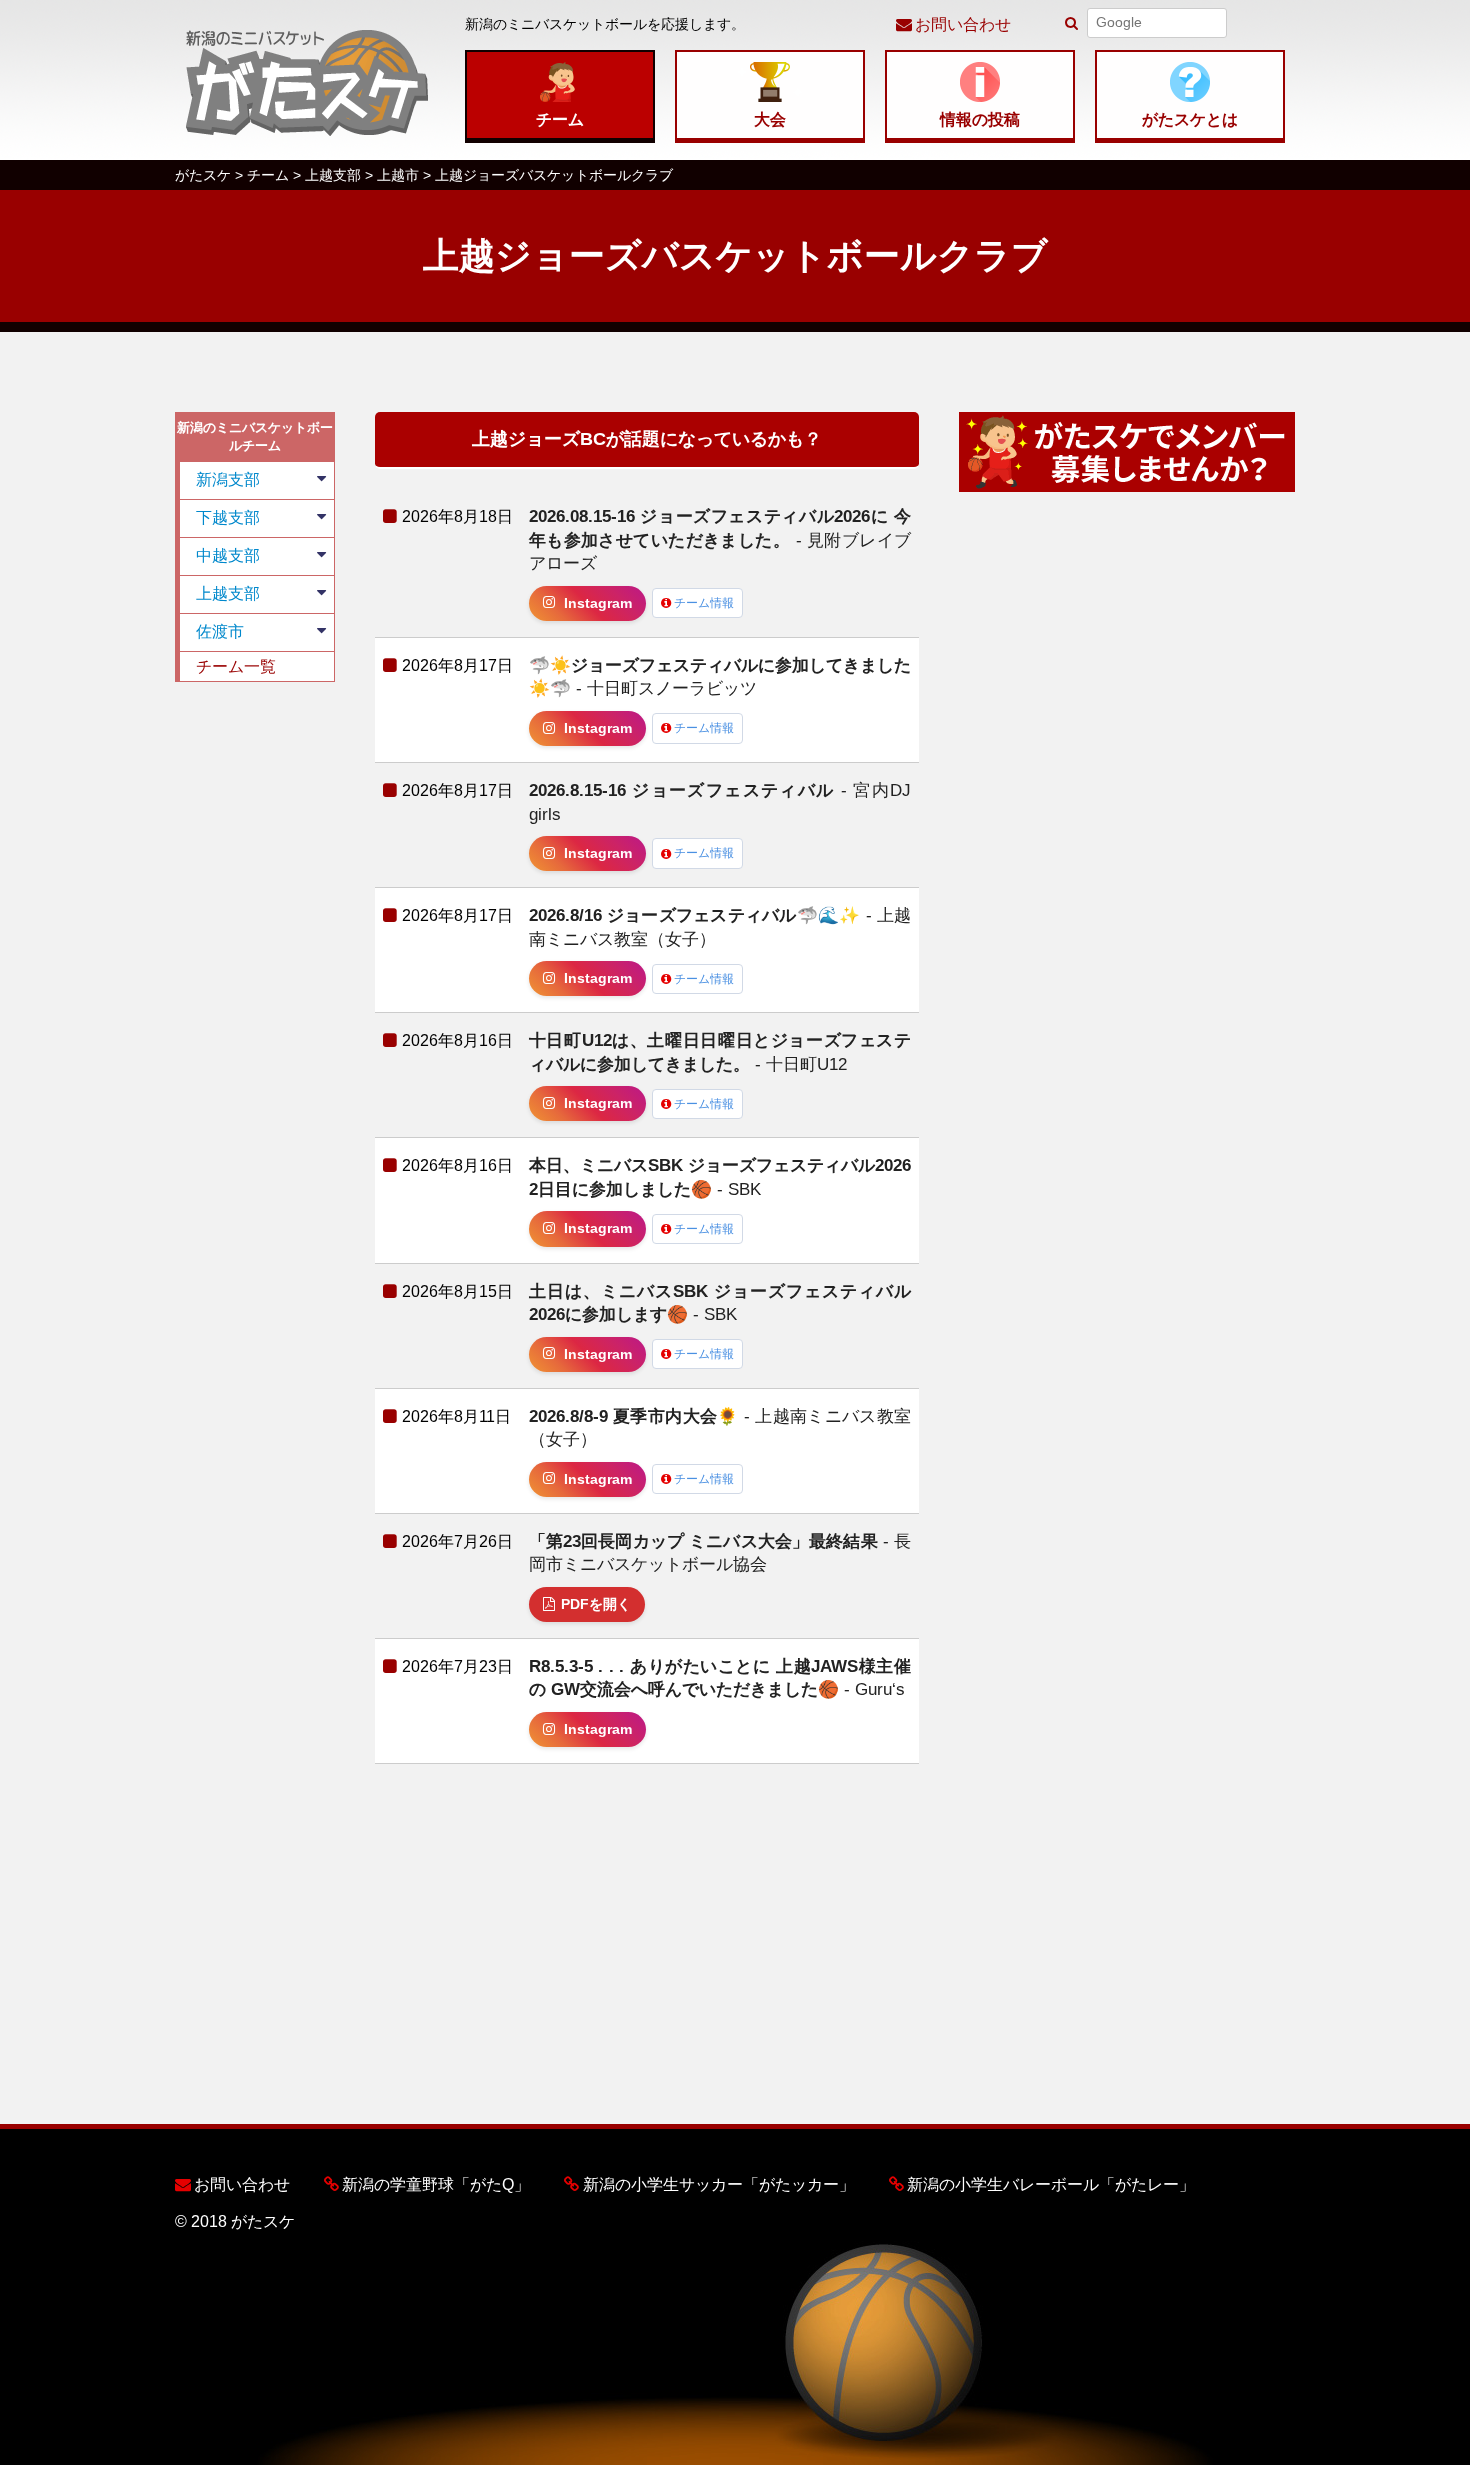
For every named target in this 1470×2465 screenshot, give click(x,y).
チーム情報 (704, 603)
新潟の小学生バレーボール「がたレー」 (1051, 2184)
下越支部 (228, 517)
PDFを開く (596, 1604)
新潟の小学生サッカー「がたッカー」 (719, 2184)
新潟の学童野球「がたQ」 (436, 2184)
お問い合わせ (963, 24)
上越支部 (228, 593)
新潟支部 (228, 479)
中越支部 (228, 555)
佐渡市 (220, 631)
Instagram (598, 603)
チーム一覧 (236, 666)
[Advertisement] (255, 1002)
